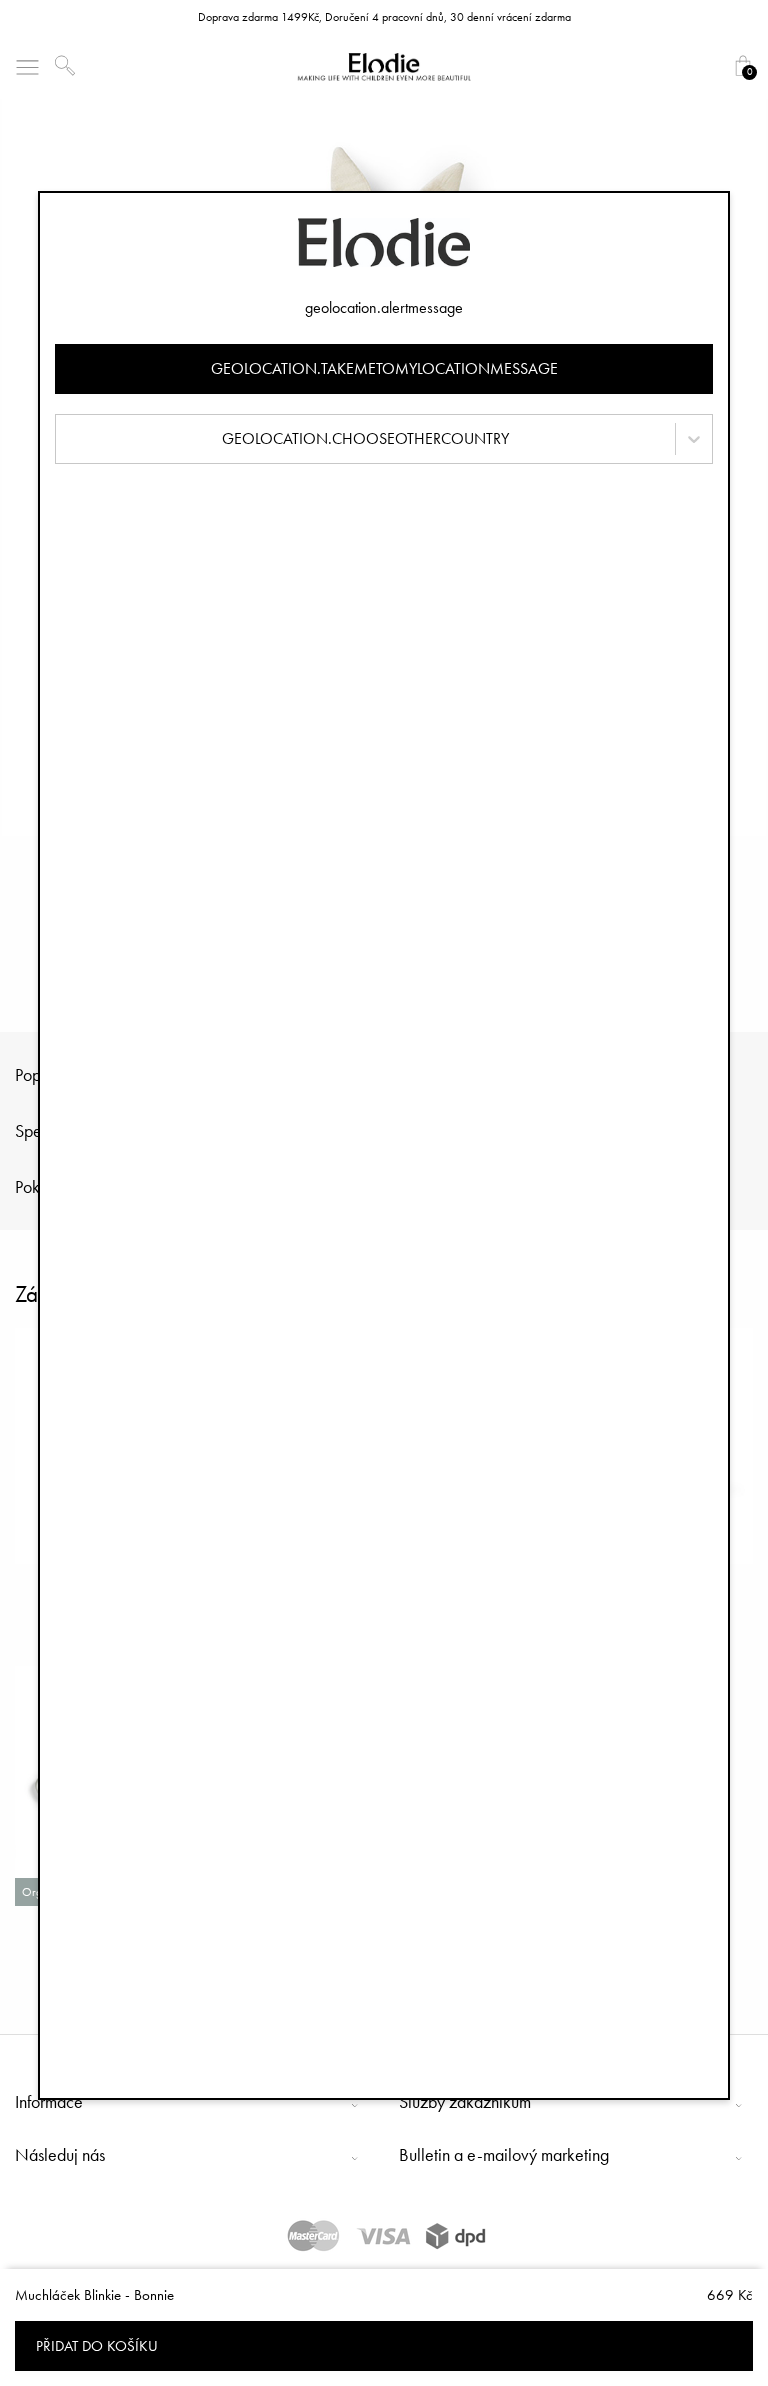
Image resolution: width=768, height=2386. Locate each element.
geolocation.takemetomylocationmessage (384, 368)
